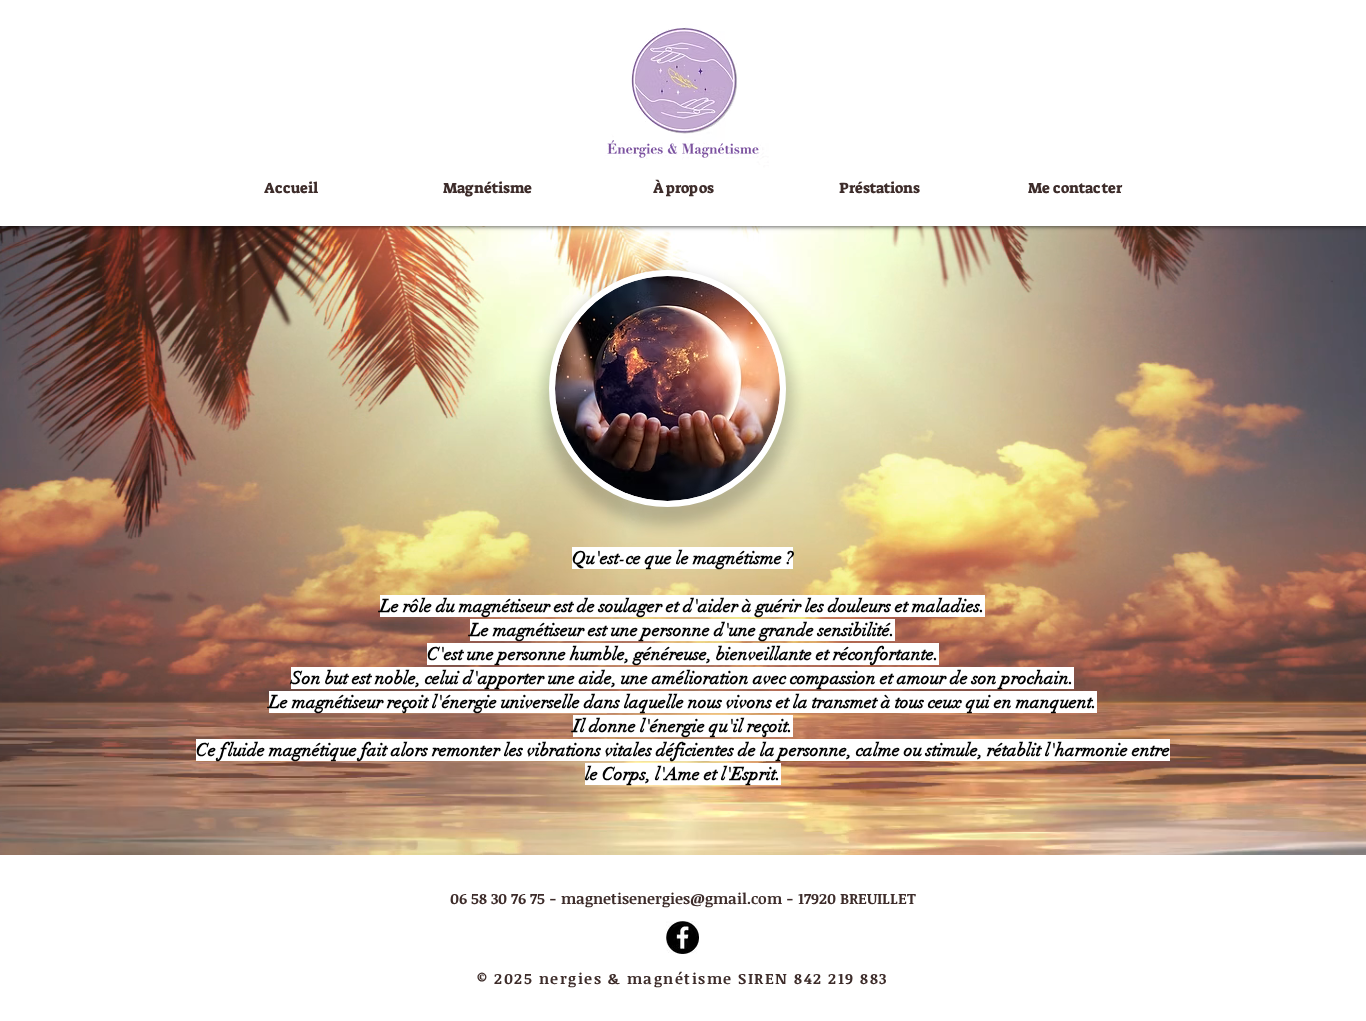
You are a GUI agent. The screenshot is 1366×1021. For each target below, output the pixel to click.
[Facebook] (682, 937)
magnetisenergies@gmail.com (671, 898)
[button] (879, 188)
